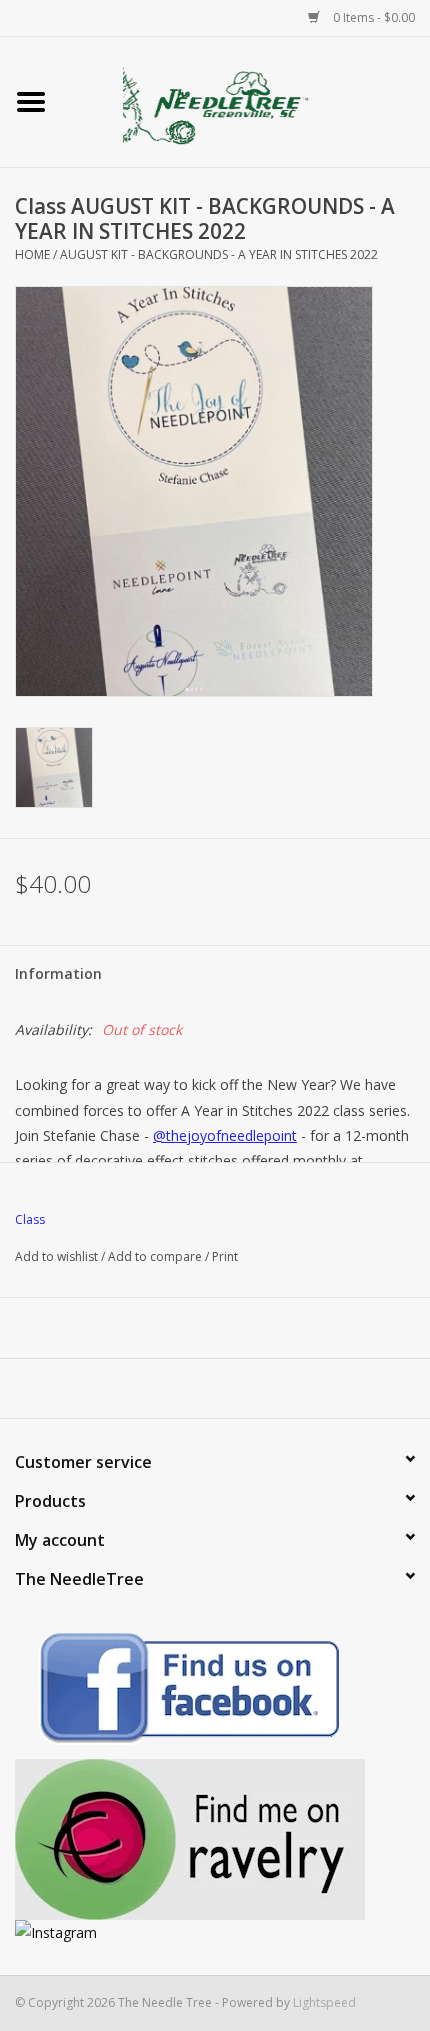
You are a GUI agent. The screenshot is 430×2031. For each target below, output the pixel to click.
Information (58, 973)
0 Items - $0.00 (372, 17)
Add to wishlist (56, 1256)
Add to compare (156, 1256)
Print (225, 1256)
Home (32, 254)
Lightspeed (324, 2002)
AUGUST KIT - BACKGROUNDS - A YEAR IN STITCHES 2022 (219, 254)
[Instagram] (215, 1932)
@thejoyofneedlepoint (225, 1135)
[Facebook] (215, 1691)
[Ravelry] (215, 1839)
